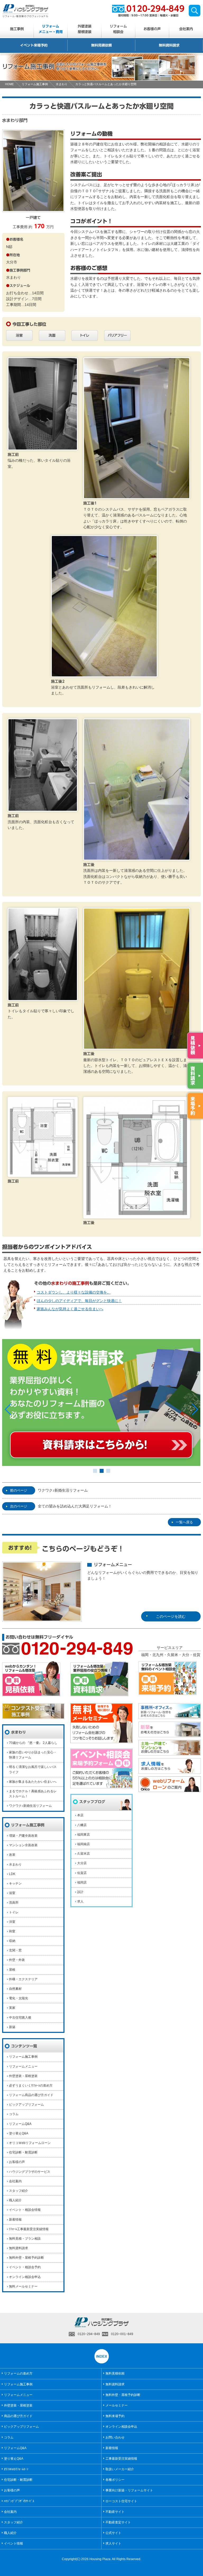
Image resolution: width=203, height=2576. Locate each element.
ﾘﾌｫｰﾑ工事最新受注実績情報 (29, 2229)
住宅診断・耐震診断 (23, 2152)
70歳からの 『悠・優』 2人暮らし (33, 1743)
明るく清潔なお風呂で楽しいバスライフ (33, 1769)
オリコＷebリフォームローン (30, 2143)
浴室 (12, 1893)
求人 (80, 1901)
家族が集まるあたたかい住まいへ (33, 1782)
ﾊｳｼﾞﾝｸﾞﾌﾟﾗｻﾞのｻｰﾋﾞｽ (19, 2501)
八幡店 (82, 1825)
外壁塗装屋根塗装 (85, 29)
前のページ (19, 1490)
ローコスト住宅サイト (121, 2501)
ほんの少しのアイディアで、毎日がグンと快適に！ (79, 1301)
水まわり (62, 84)
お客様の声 (152, 29)
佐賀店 (82, 1873)
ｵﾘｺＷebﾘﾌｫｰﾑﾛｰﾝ (16, 2469)
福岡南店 (84, 1844)
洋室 (12, 1922)
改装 (12, 1855)
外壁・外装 (17, 1960)
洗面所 (14, 1903)
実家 (12, 2008)
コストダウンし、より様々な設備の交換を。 (74, 1292)
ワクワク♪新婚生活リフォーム (63, 1490)
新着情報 (15, 2220)
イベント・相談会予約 (25, 2267)
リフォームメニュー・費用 (51, 29)
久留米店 (84, 1854)
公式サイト (113, 2533)
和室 (12, 1931)
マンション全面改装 (23, 1845)
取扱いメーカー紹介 (120, 2469)
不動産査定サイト (118, 2522)
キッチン (15, 1883)
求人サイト (113, 2543)
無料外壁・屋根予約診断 (26, 2258)
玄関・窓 (15, 1950)
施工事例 (17, 29)
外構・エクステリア (23, 1979)
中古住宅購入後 (20, 2018)
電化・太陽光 (19, 1998)
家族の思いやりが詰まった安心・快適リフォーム (33, 1755)
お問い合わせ (115, 2437)
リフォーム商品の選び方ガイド (31, 2095)
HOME (9, 84)
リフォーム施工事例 (35, 84)
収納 (12, 1941)
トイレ (14, 1912)
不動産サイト (115, 2512)
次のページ (19, 1506)
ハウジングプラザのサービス (30, 2172)
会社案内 (186, 29)
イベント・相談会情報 (25, 2210)
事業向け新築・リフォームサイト (129, 2490)
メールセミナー (117, 2405)
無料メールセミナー (23, 2286)
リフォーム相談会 (118, 29)
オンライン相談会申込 (25, 2277)
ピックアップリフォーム (26, 2105)
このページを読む (171, 1616)
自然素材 (15, 1989)
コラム (14, 2114)
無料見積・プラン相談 (25, 2239)
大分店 (82, 1863)
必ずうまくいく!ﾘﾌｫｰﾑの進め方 (31, 2085)
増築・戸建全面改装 (23, 1836)
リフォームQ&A (20, 2124)
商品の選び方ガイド (18, 2416)
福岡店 (82, 1882)
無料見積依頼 (101, 45)
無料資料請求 (169, 45)
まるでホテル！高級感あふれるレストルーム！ (33, 1794)
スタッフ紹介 (19, 2191)
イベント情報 (13, 2543)
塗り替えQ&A (19, 2133)
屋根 (12, 1970)
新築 (12, 2027)
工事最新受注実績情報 (121, 2459)
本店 (80, 1815)
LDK (12, 1874)
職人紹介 (15, 2200)
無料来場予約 (115, 2416)
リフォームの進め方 (18, 2373)
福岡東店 (84, 1835)
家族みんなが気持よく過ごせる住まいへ (70, 1309)
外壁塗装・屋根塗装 (23, 2076)
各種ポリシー (115, 2480)
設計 (80, 1892)
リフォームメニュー (23, 2066)
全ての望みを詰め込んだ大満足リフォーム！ (75, 1506)
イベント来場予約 (34, 45)
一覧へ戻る (184, 1522)
